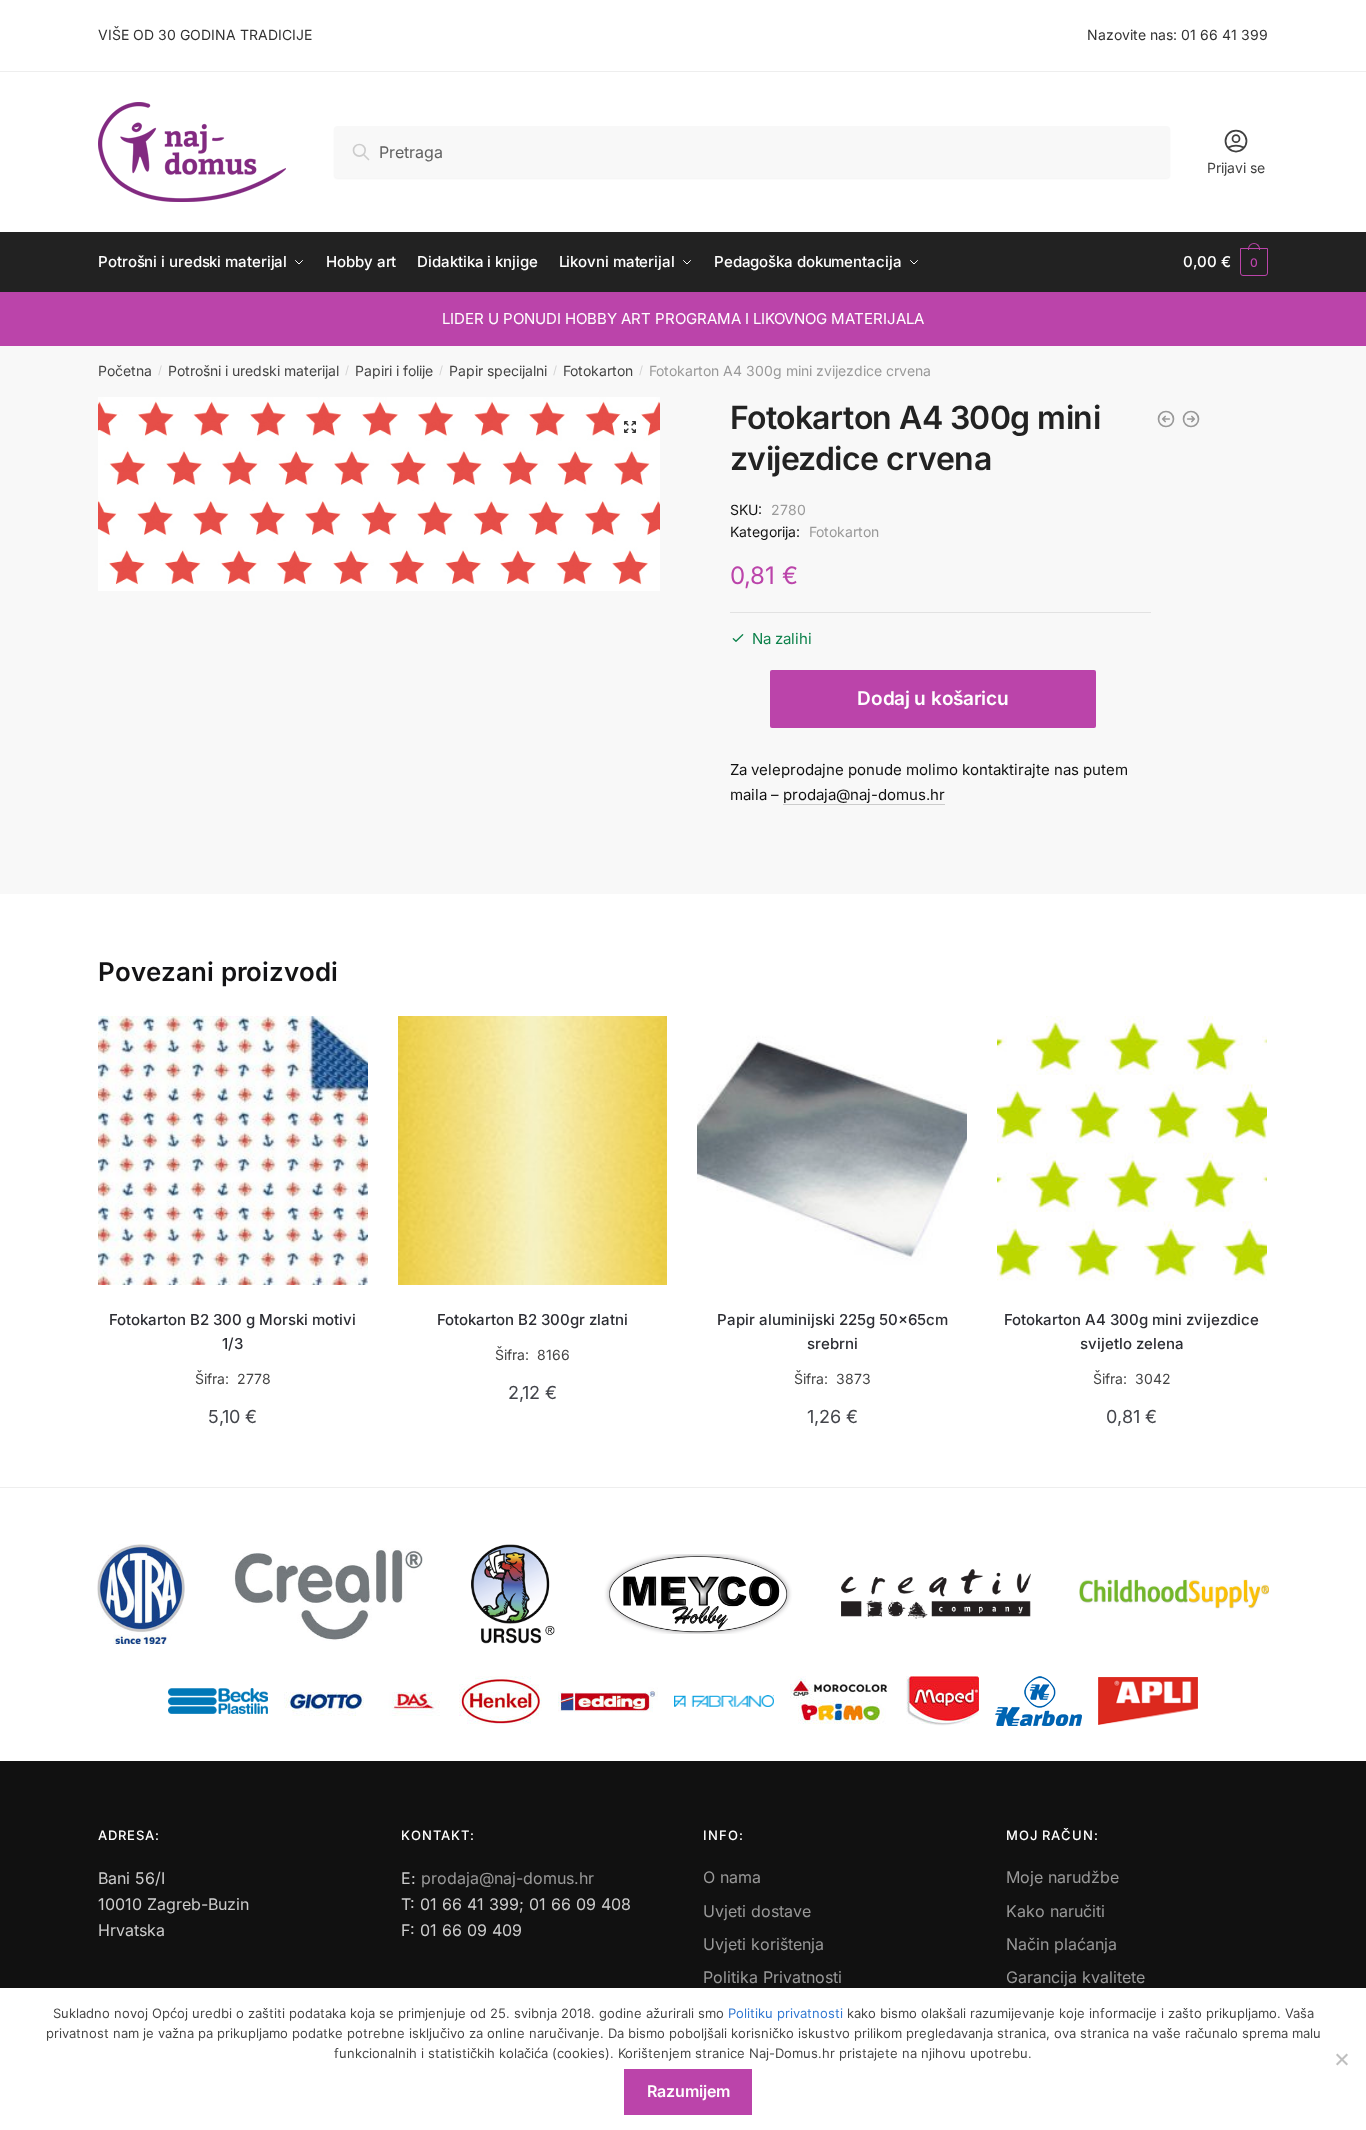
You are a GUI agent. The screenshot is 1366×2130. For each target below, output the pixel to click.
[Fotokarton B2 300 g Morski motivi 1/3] (233, 1151)
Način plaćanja (1061, 1944)
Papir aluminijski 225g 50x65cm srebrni (832, 1331)
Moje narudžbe (1062, 1877)
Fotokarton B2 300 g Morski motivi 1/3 (232, 1331)
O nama (732, 1877)
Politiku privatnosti (785, 2013)
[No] (1341, 2059)
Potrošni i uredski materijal (253, 370)
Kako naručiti (1055, 1911)
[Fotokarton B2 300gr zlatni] (533, 1151)
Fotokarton (598, 370)
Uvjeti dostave (757, 1911)
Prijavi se (1236, 167)
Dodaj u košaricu (932, 698)
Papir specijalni (498, 370)
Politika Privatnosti (772, 1977)
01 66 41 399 (1224, 34)
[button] (630, 427)
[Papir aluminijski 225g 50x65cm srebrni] (832, 1151)
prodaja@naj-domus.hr (864, 794)
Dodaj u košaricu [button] (232, 1463)
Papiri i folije (394, 370)
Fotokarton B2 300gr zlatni (532, 1319)
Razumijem (688, 2091)
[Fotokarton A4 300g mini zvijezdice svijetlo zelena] (1132, 1151)
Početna (125, 370)
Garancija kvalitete (1075, 1977)
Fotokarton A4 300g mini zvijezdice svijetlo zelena (1131, 1331)
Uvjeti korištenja (763, 1944)
